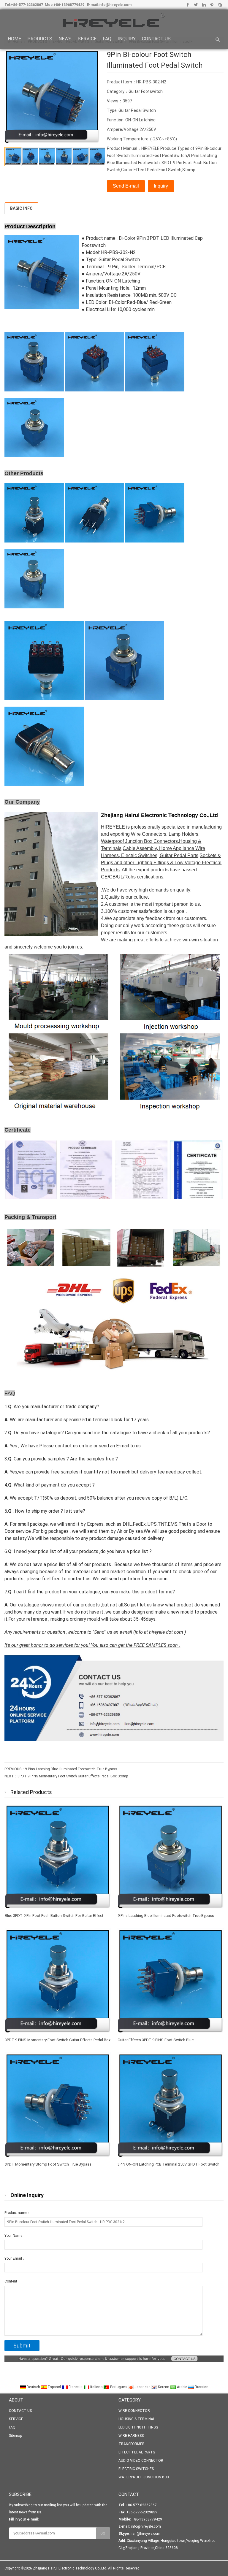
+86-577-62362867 (27, 5)
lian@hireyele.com (145, 2534)
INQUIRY (127, 39)
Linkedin (204, 5)
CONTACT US (156, 39)
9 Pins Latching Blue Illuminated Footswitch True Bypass (71, 1769)
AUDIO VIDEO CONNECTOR (141, 2461)
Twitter (196, 5)
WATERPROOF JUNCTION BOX (144, 2477)
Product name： (18, 2213)
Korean (164, 2387)
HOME (14, 39)
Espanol (54, 2387)
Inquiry (161, 186)
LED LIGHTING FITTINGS (138, 2427)
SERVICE (87, 39)
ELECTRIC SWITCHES (136, 2469)
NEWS (65, 39)
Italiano (96, 2387)
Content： (13, 2281)
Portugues (118, 2387)
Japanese (142, 2387)
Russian (201, 2387)
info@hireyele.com (115, 5)
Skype (220, 5)
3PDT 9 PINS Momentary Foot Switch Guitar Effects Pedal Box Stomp (73, 1776)
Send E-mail (126, 186)
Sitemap (15, 2436)
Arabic (182, 2387)
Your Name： (15, 2236)
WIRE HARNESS (131, 2436)
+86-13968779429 (69, 5)
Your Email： (15, 2258)
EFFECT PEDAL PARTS (137, 2452)
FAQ (107, 39)
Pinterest (212, 5)
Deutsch (33, 2387)
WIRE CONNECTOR (134, 2411)
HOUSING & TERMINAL (137, 2419)
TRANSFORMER (132, 2444)
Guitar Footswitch (146, 91)
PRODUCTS (40, 39)
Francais (76, 2387)
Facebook (188, 5)
